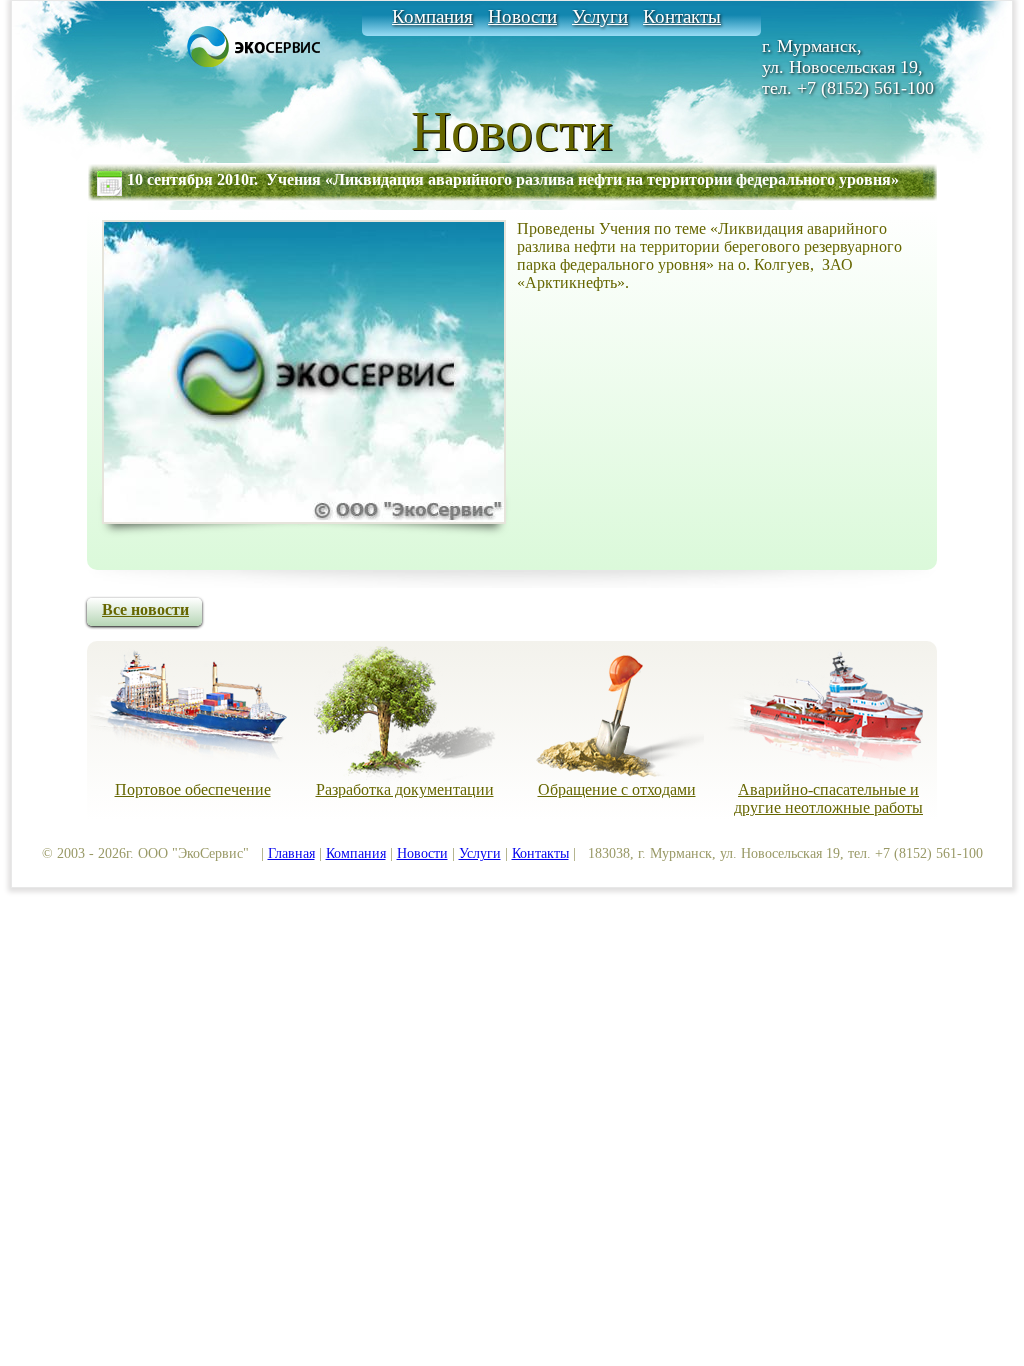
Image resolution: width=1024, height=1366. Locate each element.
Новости (522, 16)
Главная (291, 853)
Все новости (145, 609)
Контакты (682, 16)
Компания (432, 16)
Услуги (600, 16)
